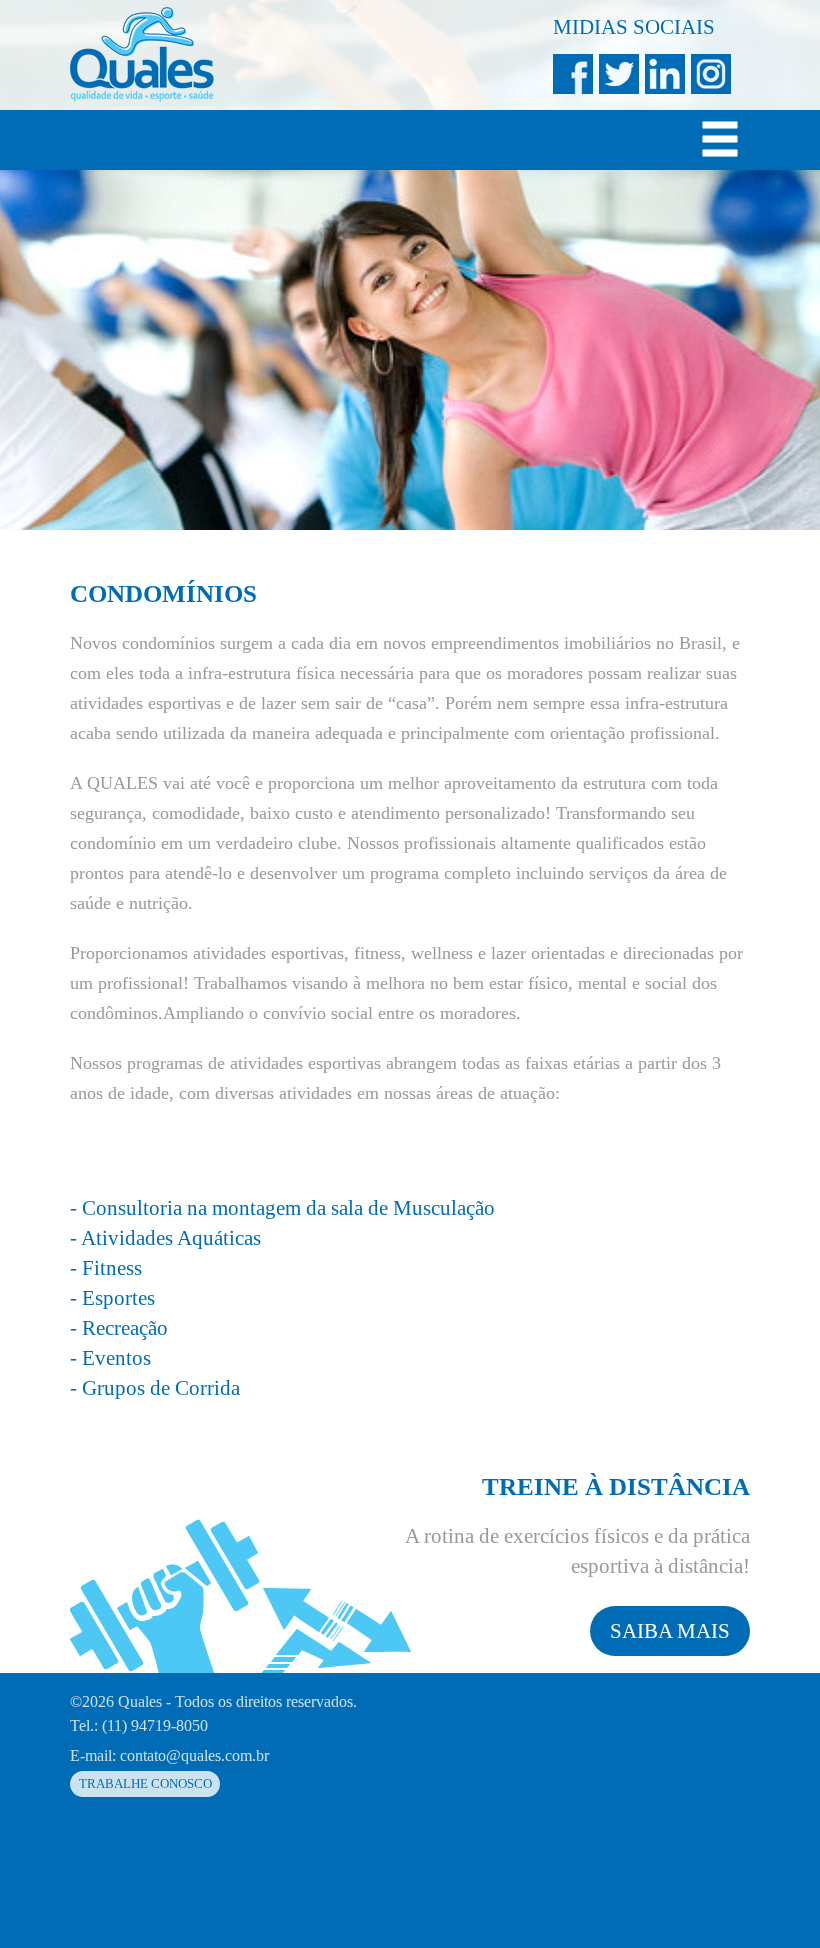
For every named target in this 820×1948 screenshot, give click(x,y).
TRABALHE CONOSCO (145, 1784)
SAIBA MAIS (670, 1630)
